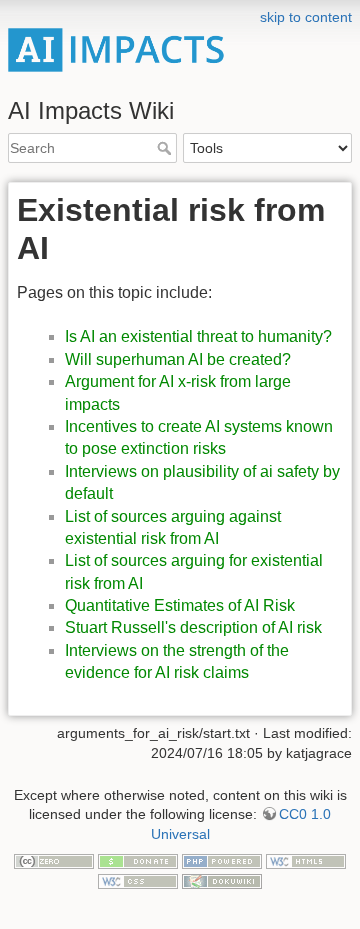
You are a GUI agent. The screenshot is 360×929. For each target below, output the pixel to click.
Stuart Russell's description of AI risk (193, 627)
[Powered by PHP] (222, 860)
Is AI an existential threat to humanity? (198, 336)
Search (166, 148)
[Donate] (138, 860)
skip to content (306, 17)
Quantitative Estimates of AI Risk (180, 605)
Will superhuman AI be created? (178, 359)
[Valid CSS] (138, 880)
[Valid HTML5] (306, 860)
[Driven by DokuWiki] (222, 880)
